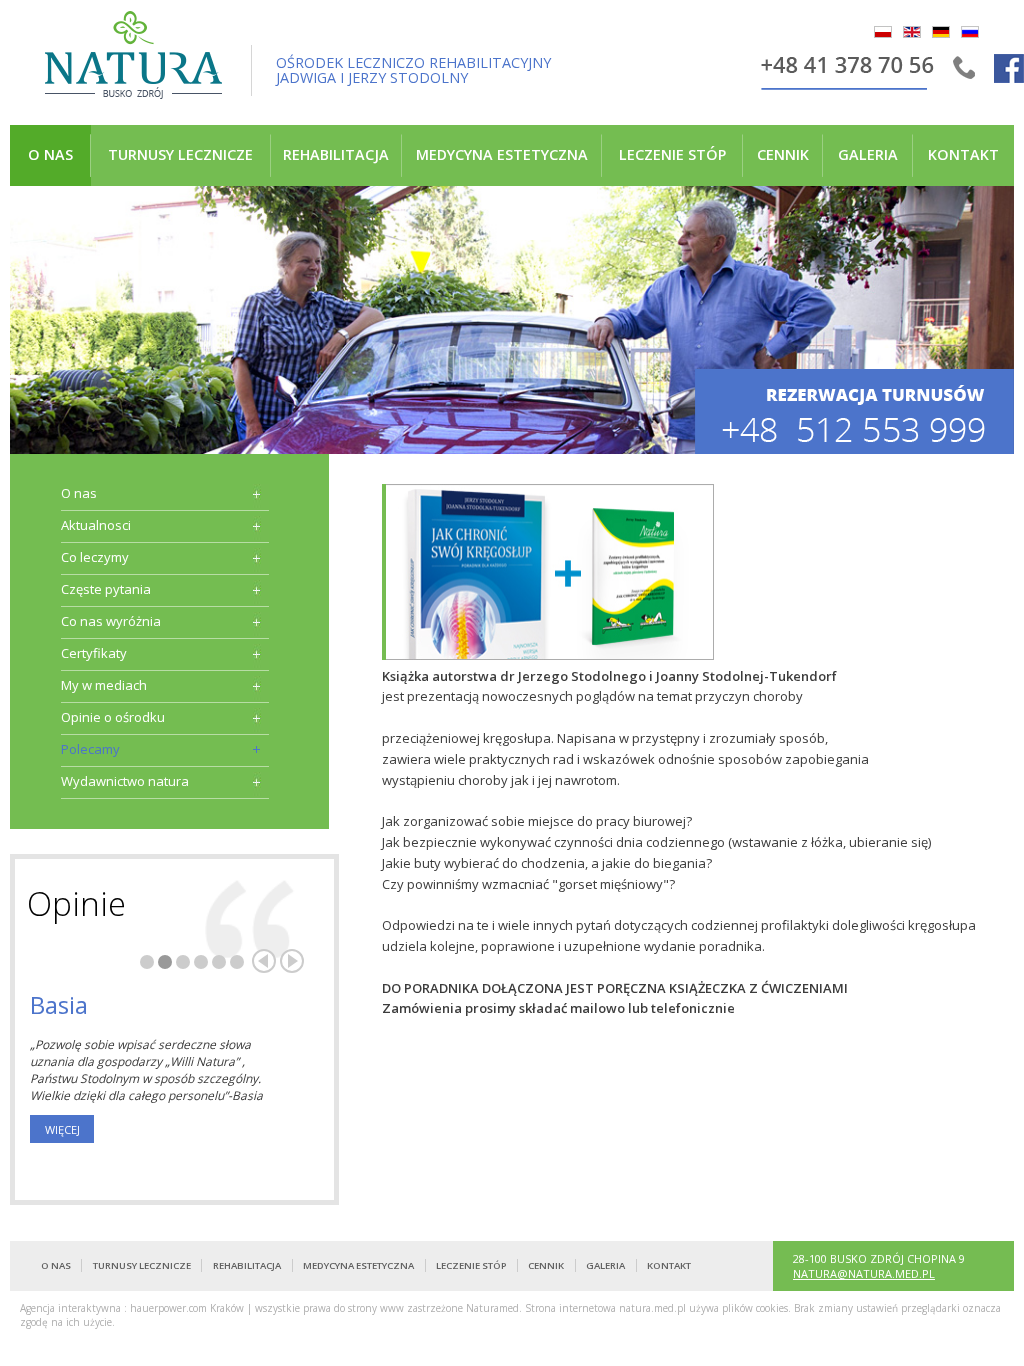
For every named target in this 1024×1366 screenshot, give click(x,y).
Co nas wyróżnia (111, 621)
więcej (62, 1129)
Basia (59, 1004)
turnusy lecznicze (180, 154)
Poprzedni (264, 961)
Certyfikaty (94, 653)
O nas (50, 154)
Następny (292, 961)
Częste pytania (106, 589)
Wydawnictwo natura (125, 781)
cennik (783, 154)
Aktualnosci (96, 525)
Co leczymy (95, 557)
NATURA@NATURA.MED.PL (864, 1273)
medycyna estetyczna (502, 154)
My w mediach (104, 685)
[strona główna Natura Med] (133, 59)
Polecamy (90, 749)
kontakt (963, 154)
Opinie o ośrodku (113, 717)
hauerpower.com (168, 1308)
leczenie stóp (672, 154)
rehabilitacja (336, 154)
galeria (868, 154)
